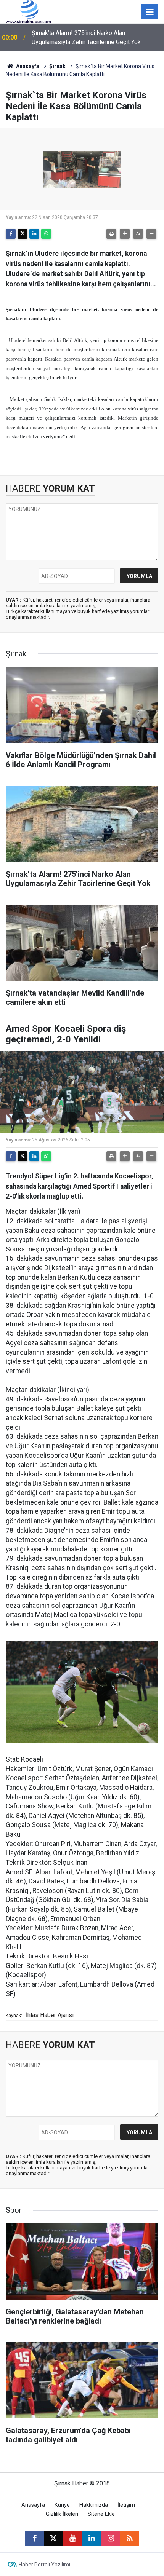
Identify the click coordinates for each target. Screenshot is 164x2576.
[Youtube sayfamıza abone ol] (72, 2538)
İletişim (126, 2505)
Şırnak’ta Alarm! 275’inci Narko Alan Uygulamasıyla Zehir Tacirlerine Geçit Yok (86, 38)
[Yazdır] (111, 234)
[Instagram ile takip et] (111, 2538)
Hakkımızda (94, 2505)
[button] (125, 234)
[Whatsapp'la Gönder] (46, 234)
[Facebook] (11, 234)
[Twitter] (23, 234)
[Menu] (150, 12)
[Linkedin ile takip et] (92, 2538)
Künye (62, 2505)
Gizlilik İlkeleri (62, 2514)
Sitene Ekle (101, 2514)
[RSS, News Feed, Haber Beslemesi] (130, 2538)
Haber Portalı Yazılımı (44, 2565)
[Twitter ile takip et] (53, 2538)
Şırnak (57, 66)
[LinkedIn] (34, 234)
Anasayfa (27, 66)
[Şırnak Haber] (28, 11)
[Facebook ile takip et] (34, 2538)
